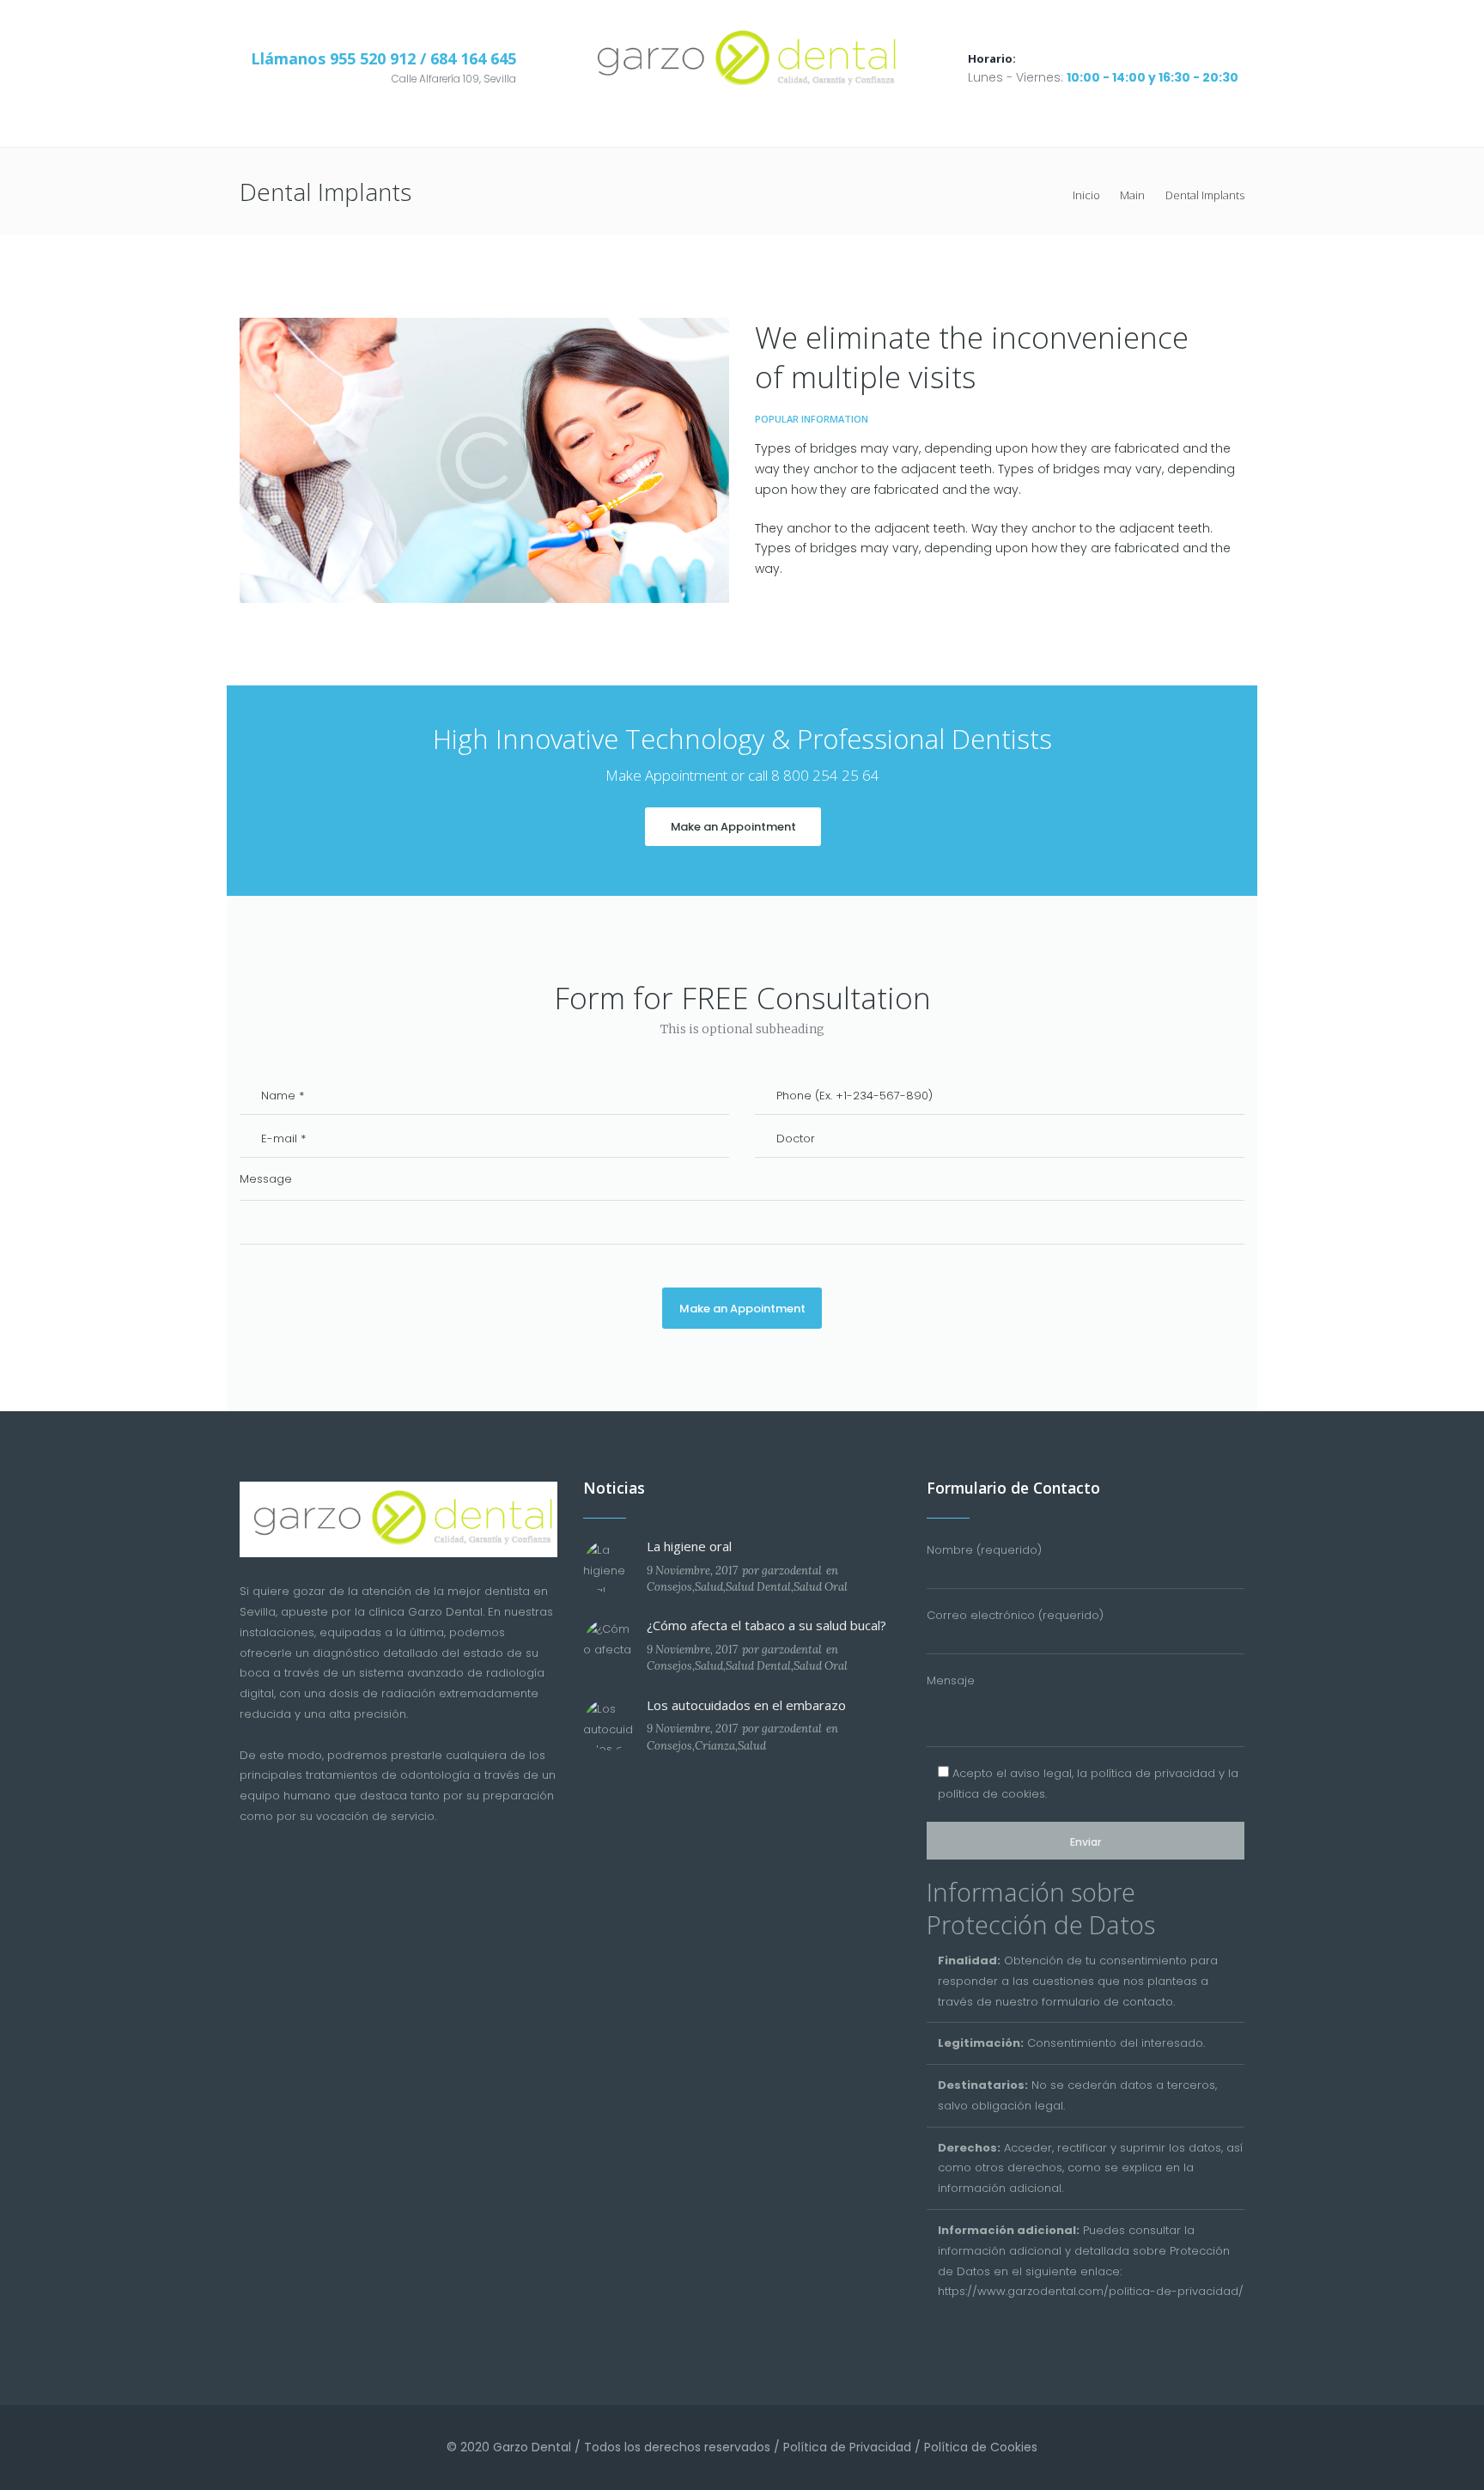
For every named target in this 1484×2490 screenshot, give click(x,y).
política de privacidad (1153, 1773)
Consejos (669, 1587)
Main (1132, 195)
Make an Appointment (733, 827)
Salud (709, 1587)
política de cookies (991, 1794)
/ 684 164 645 (468, 58)
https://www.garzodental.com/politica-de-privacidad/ (1091, 2291)
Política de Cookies (981, 2447)
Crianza (715, 1746)
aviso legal (1041, 1773)
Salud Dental (758, 1587)
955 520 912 (375, 58)
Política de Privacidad (847, 2447)
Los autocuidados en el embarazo (746, 1705)
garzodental (792, 1571)
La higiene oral (689, 1546)
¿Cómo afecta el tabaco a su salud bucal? (766, 1625)
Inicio (1086, 195)
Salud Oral (821, 1587)
